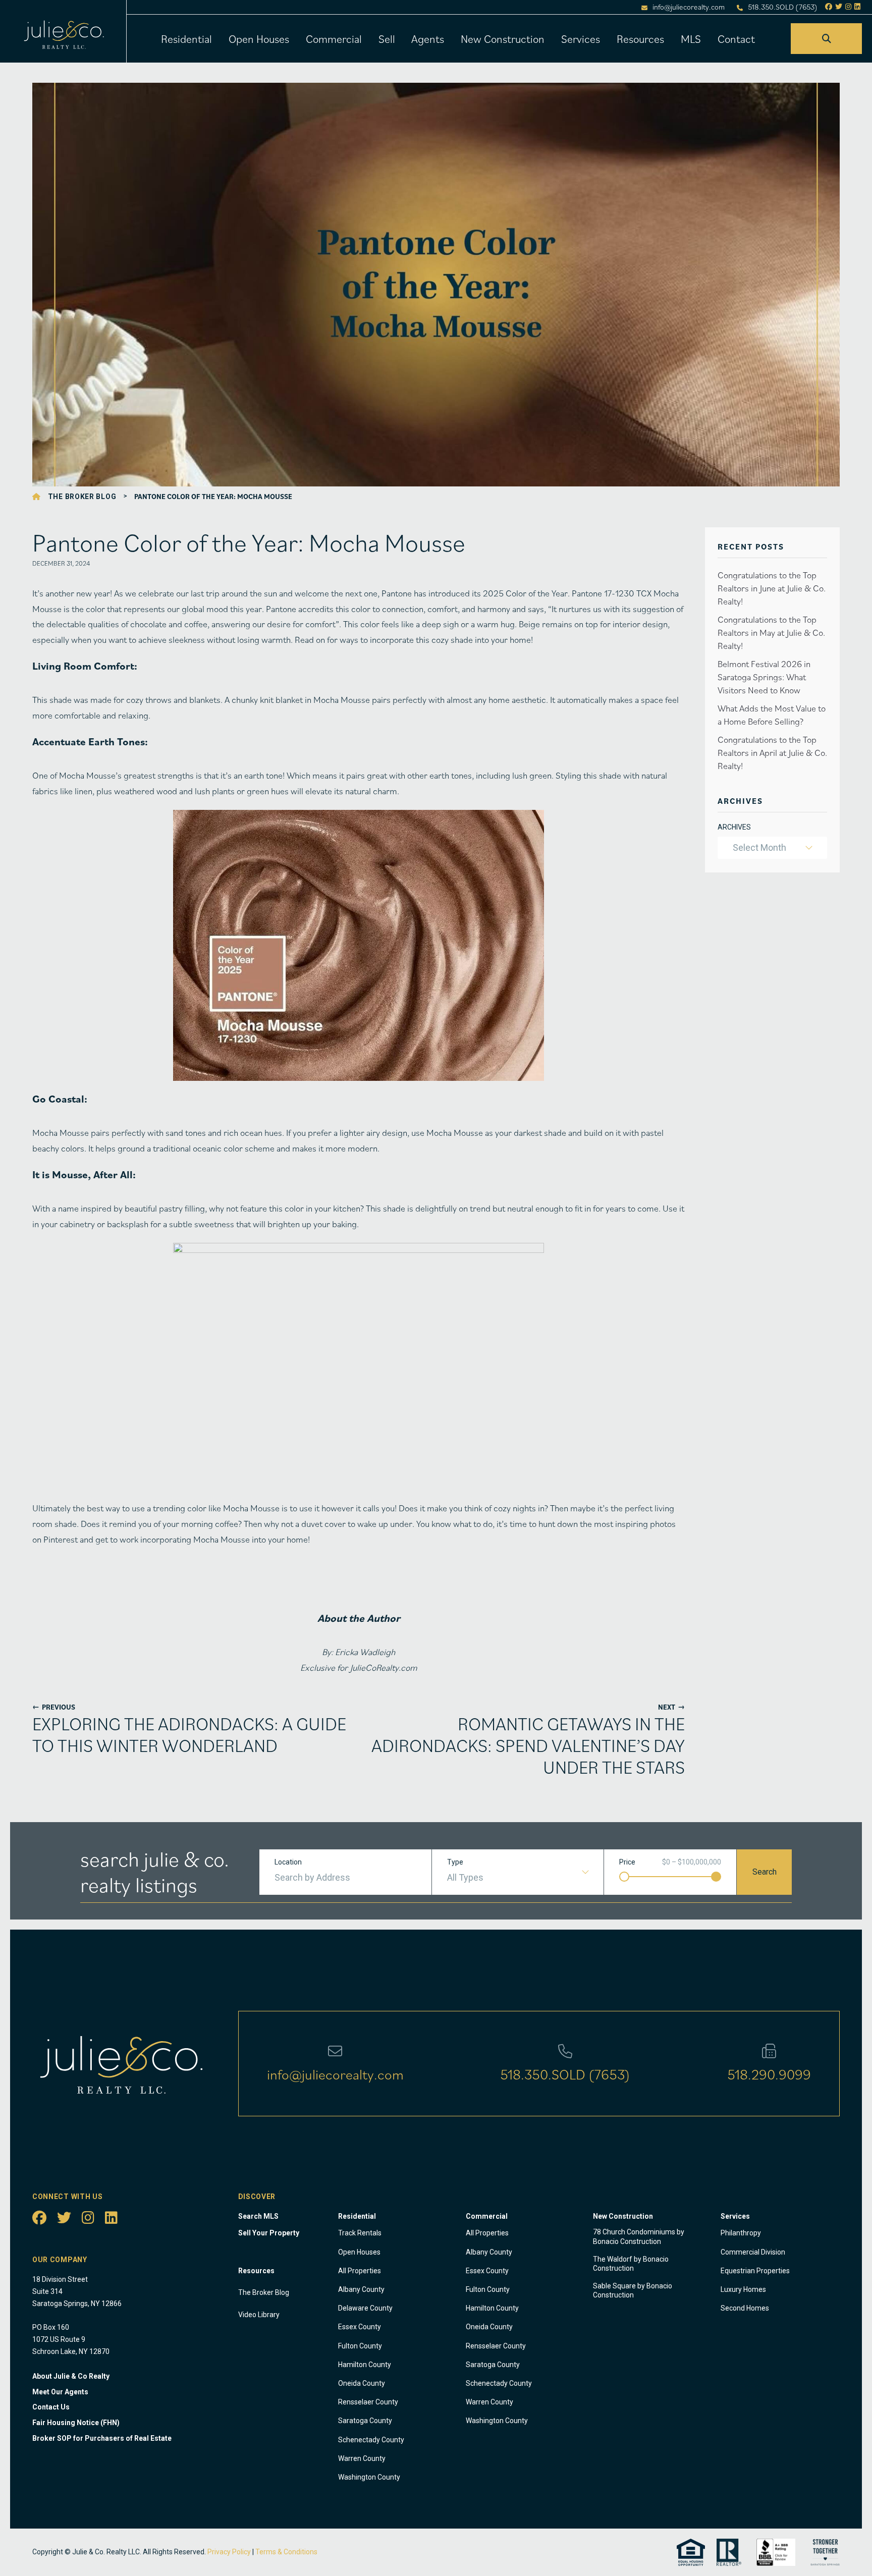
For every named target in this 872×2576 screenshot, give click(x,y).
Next (671, 1707)
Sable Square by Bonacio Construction (633, 2290)
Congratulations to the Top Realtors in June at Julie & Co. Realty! (772, 588)
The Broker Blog (82, 497)
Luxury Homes (743, 2289)
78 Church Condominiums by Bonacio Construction (639, 2236)
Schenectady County (371, 2440)
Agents (428, 39)
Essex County (360, 2327)
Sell (387, 39)
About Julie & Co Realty (71, 2376)
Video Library (259, 2315)
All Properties (360, 2271)
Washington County (369, 2477)
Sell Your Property (269, 2233)
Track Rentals (360, 2233)
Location (288, 1862)
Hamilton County (365, 2365)
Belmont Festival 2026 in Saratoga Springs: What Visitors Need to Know (764, 677)
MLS (691, 39)
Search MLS (258, 2216)
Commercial (334, 39)
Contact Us (51, 2407)
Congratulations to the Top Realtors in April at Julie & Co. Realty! (772, 753)
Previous (54, 1707)
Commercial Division (753, 2252)
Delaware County (365, 2308)
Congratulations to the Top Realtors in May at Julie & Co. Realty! (771, 633)
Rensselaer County (368, 2402)
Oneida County (362, 2383)
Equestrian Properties (755, 2271)
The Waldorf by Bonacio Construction (631, 2264)
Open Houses (259, 39)
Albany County (361, 2289)
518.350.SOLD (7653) (783, 7)
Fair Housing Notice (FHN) (76, 2423)
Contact (736, 39)
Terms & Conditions (286, 2552)
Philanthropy (741, 2233)
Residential (186, 39)
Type (455, 1862)
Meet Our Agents (60, 2392)
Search (765, 1872)
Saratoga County (365, 2421)
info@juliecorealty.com (689, 7)
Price (627, 1862)
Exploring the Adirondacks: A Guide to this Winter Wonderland (189, 1734)
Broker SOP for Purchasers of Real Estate (102, 2438)
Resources (640, 39)
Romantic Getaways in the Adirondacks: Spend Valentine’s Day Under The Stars (528, 1745)
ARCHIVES (734, 827)
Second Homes (745, 2308)
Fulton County (360, 2346)
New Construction (503, 39)
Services (581, 39)
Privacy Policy (229, 2552)
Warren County (362, 2458)
